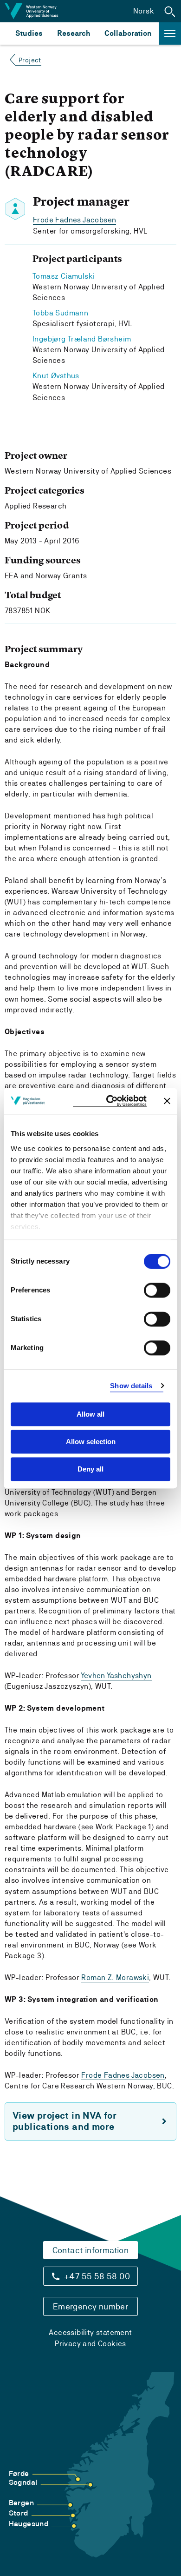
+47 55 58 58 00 (97, 2276)
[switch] (157, 1290)
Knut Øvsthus (56, 376)
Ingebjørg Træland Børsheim (82, 339)
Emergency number (90, 2306)
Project (30, 60)
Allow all (90, 1414)
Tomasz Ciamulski (64, 276)
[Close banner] (167, 1101)
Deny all (90, 1469)
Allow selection (91, 1442)
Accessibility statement (90, 2332)
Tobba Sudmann (60, 313)
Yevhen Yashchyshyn (116, 1676)
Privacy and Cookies (90, 2344)
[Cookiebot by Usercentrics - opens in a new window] (110, 1101)
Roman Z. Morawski (115, 1977)
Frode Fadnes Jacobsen (74, 220)
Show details (131, 1386)
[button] (170, 11)
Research (74, 33)
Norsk (144, 11)
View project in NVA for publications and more (65, 2121)
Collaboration (128, 33)
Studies (29, 33)
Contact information (91, 2250)
